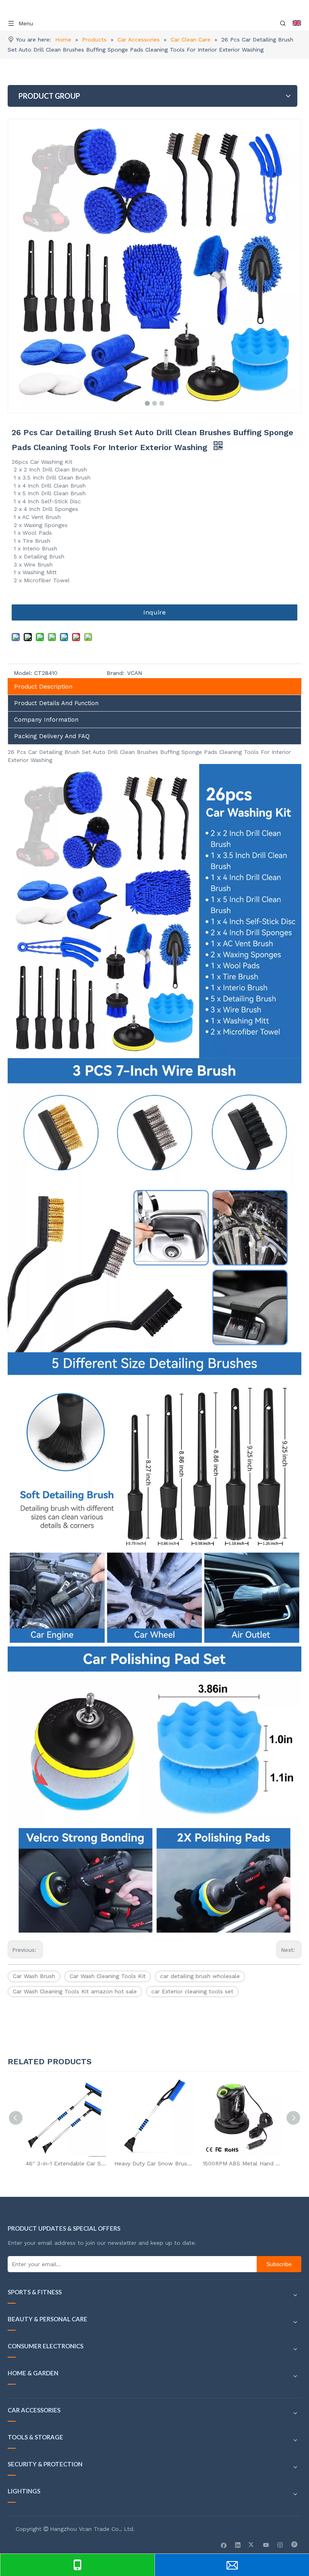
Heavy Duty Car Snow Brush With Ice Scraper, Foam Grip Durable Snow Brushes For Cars (154, 2163)
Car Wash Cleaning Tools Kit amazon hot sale (75, 1991)
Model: (23, 673)
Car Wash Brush (34, 1976)
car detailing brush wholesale (200, 1976)
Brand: (115, 673)
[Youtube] (266, 2545)
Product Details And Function (56, 703)
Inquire (154, 612)
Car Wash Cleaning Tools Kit (108, 1976)
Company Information (46, 720)
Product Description (43, 687)
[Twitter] (252, 2545)
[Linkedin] (238, 2545)
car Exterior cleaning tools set (192, 1991)
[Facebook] (224, 2545)
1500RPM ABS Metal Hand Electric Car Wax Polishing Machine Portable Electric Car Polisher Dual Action (243, 2163)
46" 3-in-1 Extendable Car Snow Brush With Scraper (66, 2163)
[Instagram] (280, 2545)
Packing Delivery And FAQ (52, 736)
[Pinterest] (294, 2545)
